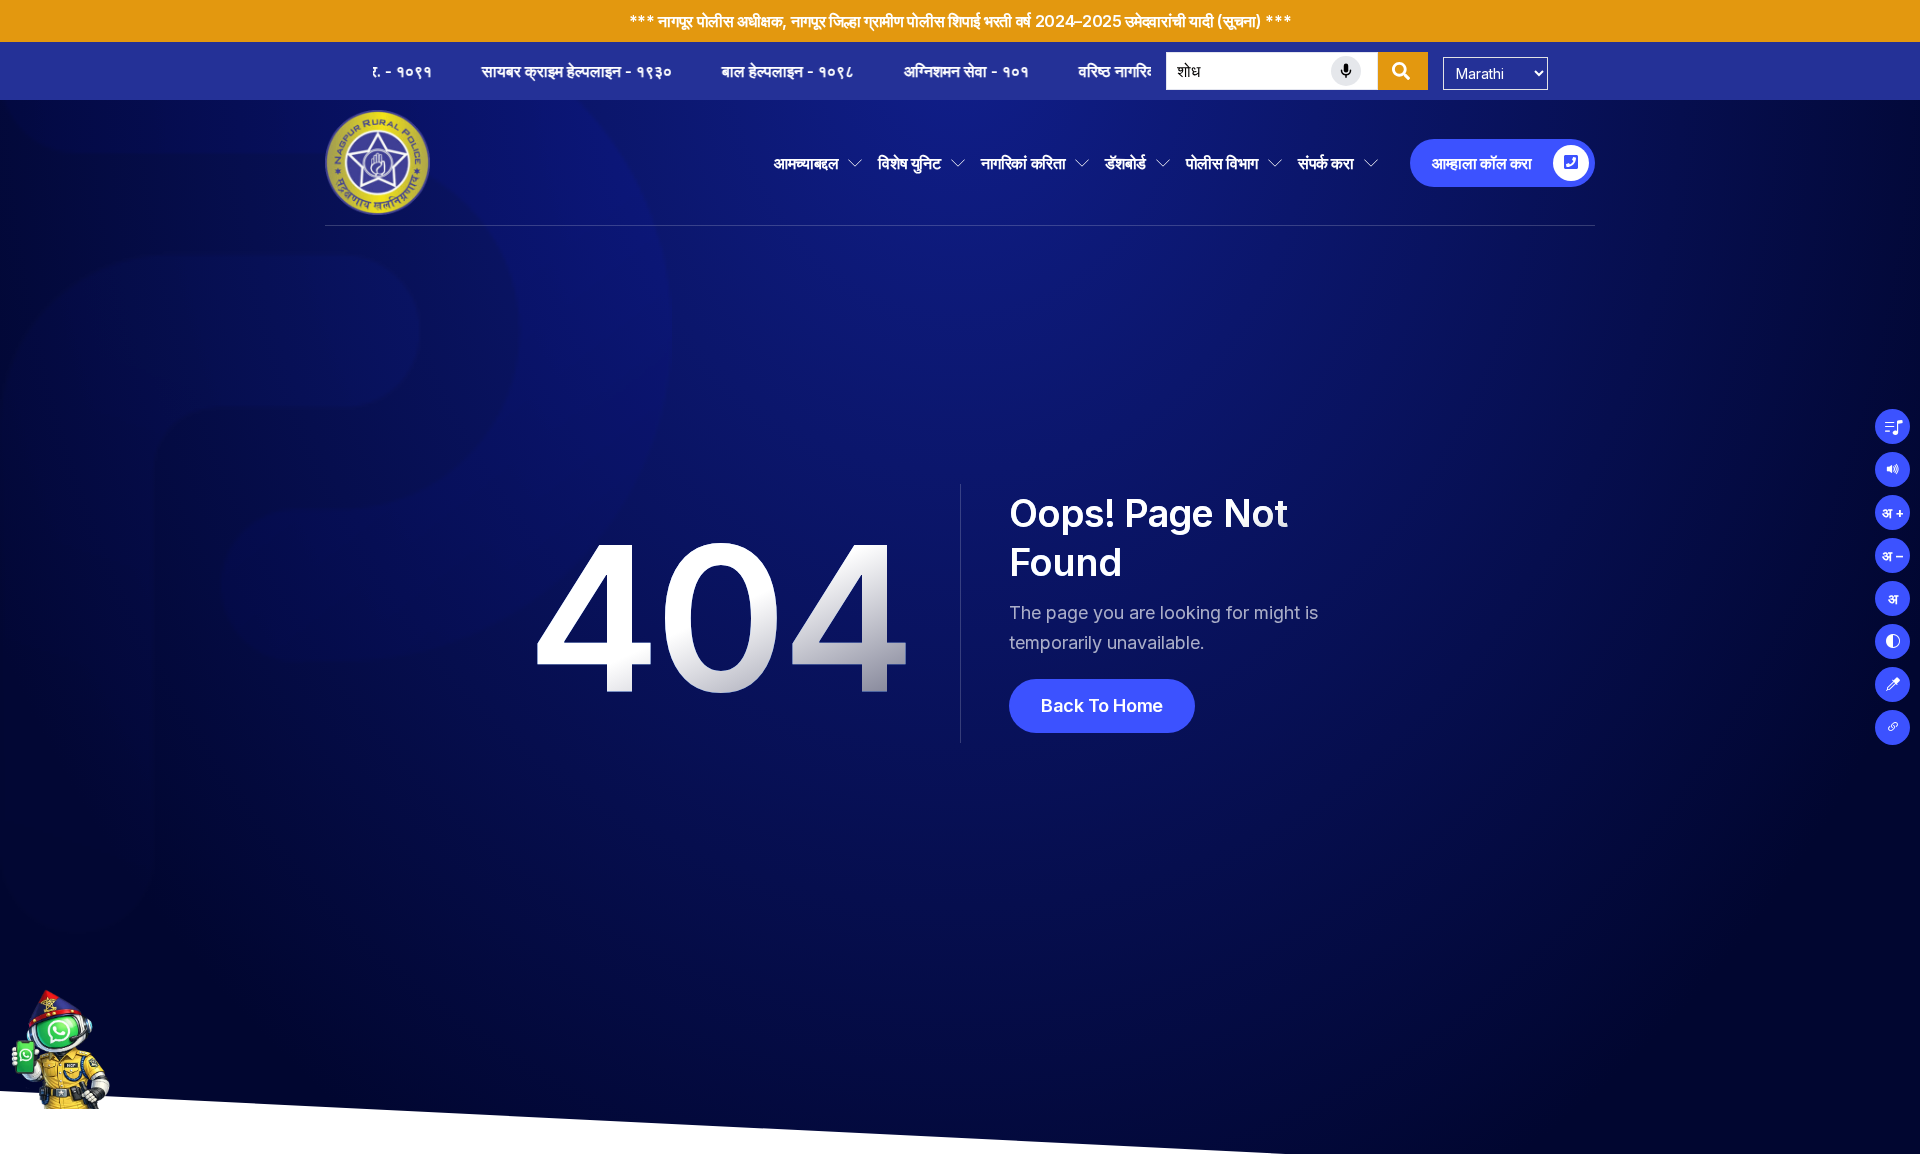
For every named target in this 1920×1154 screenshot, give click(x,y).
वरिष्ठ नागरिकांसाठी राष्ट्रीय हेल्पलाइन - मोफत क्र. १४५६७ (1094, 71)
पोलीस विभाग (1222, 163)
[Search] (1403, 71)
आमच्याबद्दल (806, 163)
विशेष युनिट (909, 163)
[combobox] (1272, 71)
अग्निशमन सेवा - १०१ (810, 71)
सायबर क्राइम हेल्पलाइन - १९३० (421, 71)
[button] (1892, 426)
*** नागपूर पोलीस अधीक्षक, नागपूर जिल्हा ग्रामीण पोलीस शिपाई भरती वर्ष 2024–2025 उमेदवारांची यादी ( (926, 21)
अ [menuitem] (1893, 598)
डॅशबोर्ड (1125, 163)
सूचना (1239, 21)
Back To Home (1102, 705)
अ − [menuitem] (1893, 555)
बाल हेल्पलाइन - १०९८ (632, 71)
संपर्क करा (1326, 163)
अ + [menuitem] (1893, 512)
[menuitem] (1892, 641)
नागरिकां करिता (1023, 163)
